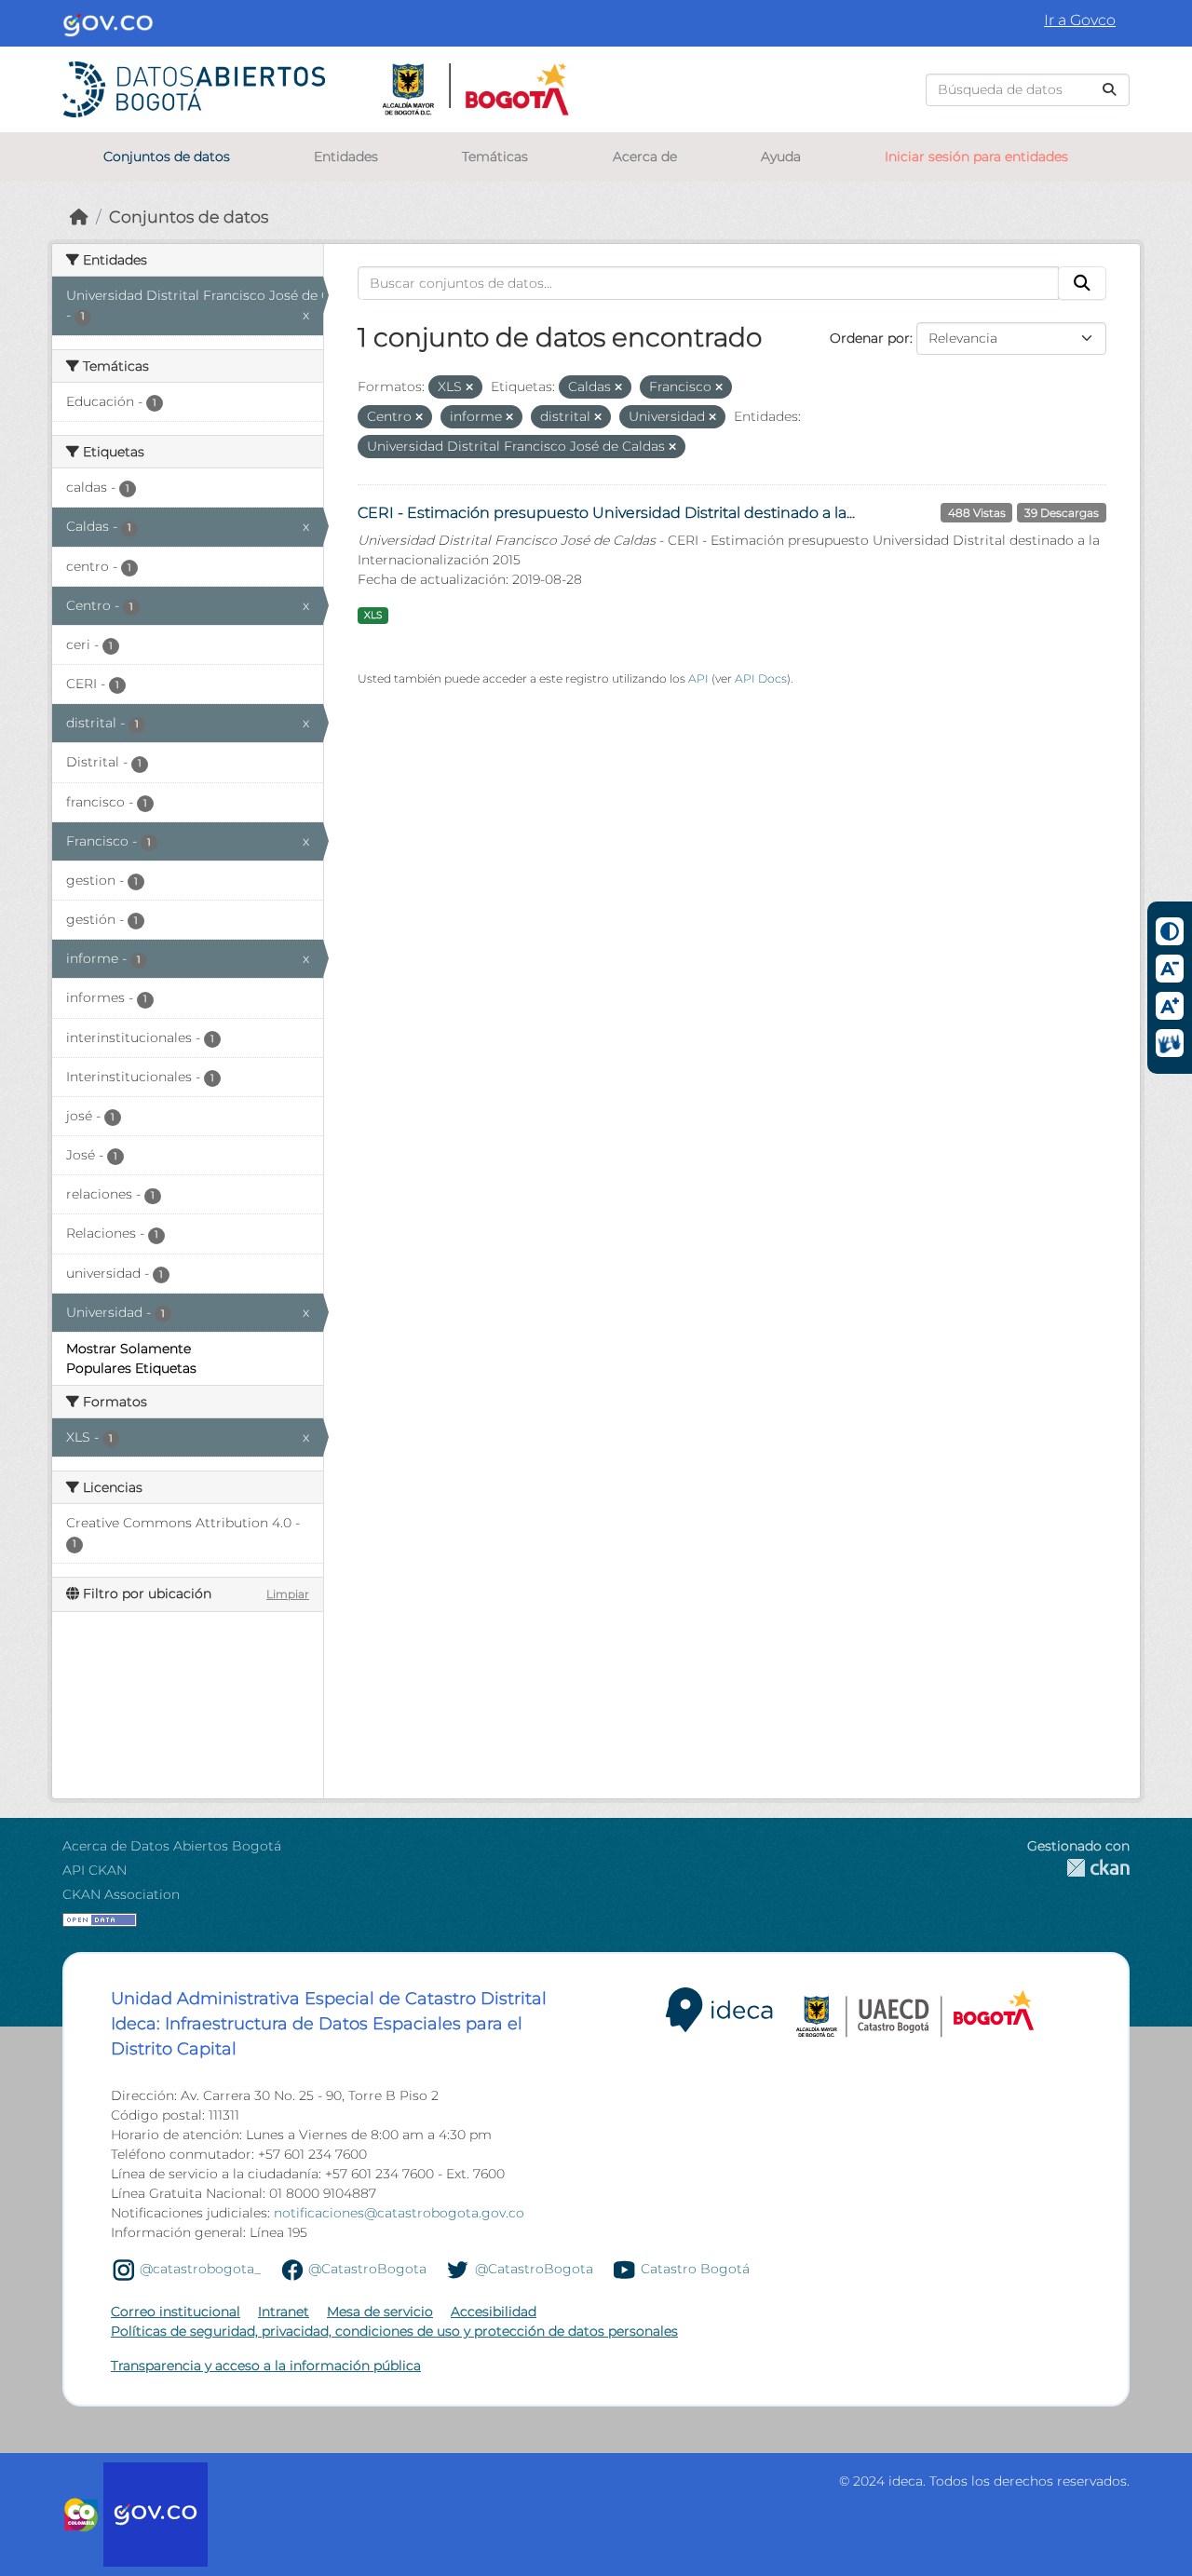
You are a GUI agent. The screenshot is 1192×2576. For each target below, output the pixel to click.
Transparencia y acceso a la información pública (266, 2366)
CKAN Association (121, 1894)
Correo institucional (176, 2312)
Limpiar (288, 1594)
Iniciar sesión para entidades (976, 156)
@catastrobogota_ (200, 2269)
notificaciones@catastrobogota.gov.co (399, 2213)
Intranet (284, 2312)
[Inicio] (79, 217)
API (698, 678)
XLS (373, 615)
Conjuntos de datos (167, 156)
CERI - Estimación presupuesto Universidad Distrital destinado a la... (606, 513)
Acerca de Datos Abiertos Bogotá (172, 1846)
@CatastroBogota (367, 2269)
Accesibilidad (494, 2312)
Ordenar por (870, 338)
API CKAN (95, 1870)
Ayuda (781, 156)
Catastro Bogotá (695, 2269)
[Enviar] (1109, 90)
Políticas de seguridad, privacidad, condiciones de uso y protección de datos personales (394, 2331)
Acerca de (645, 156)
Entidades (346, 156)
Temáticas (495, 156)
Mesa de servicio (380, 2312)
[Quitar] (469, 387)
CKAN (1078, 1868)
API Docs (761, 678)
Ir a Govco (1080, 20)
